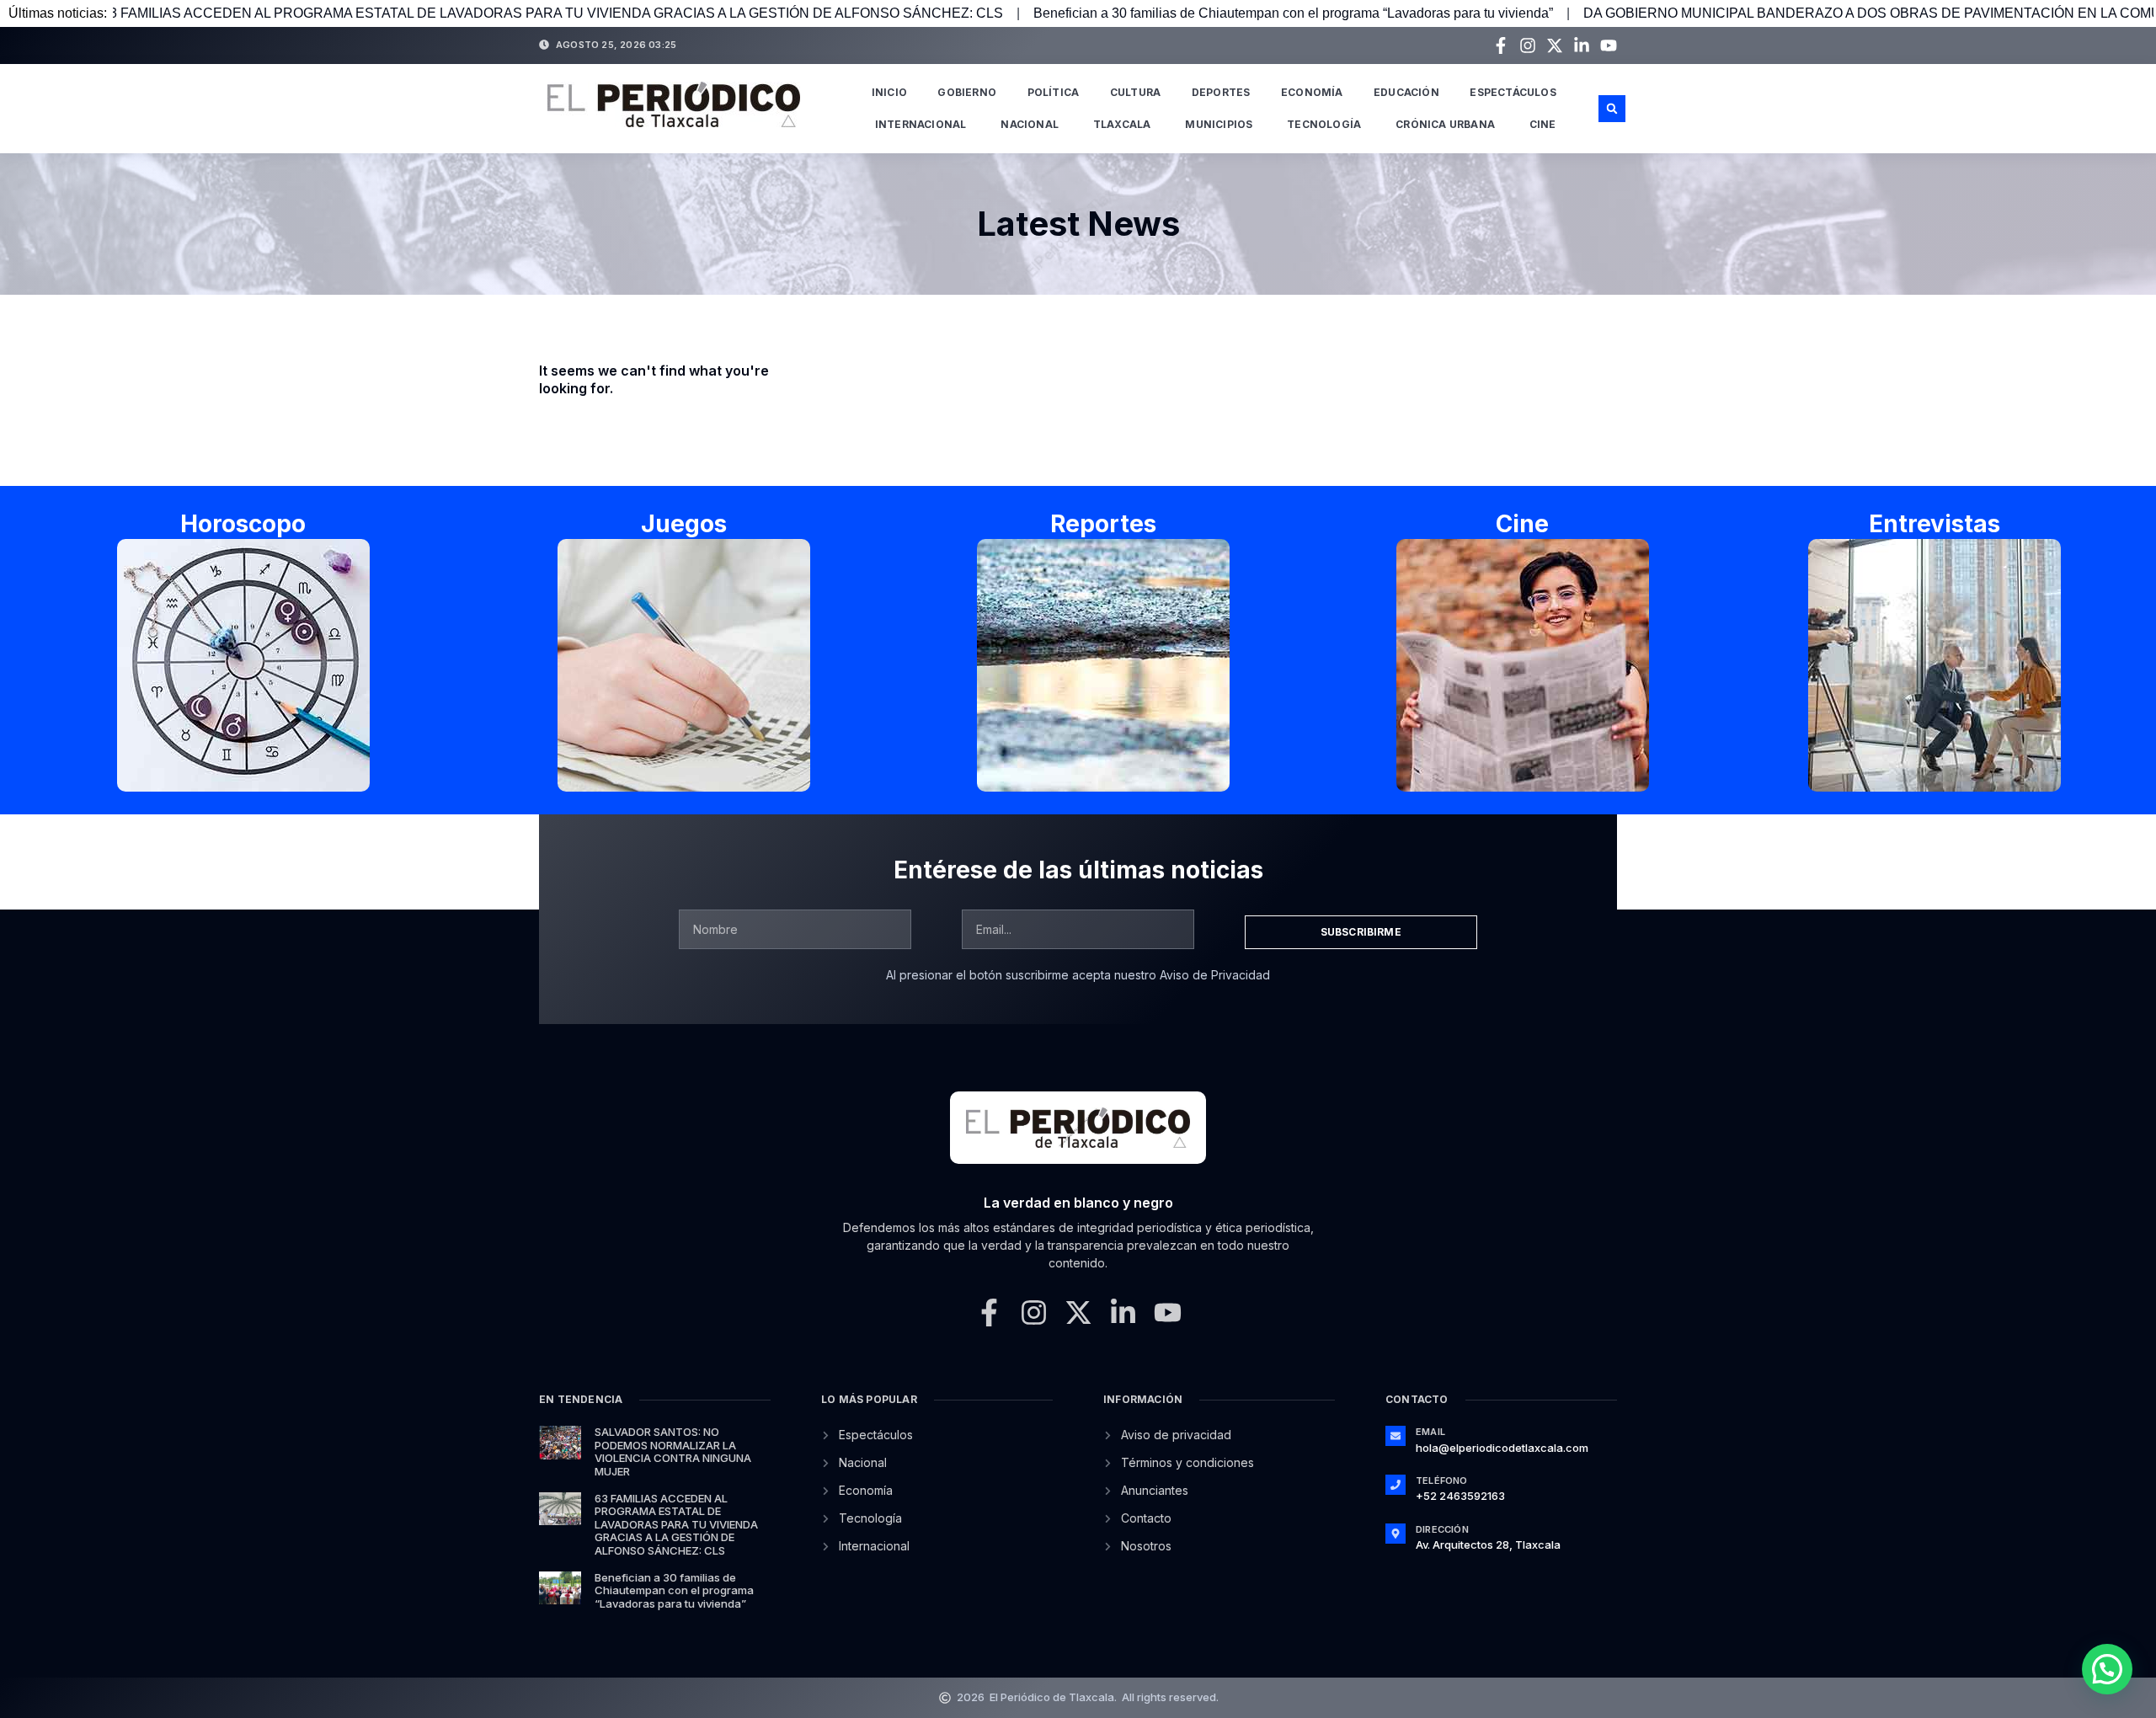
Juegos (684, 524)
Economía (1312, 92)
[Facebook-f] (1501, 45)
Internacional (921, 124)
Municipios (1219, 124)
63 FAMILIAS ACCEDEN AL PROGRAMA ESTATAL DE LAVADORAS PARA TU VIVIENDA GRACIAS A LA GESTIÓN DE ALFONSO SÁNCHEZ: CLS (676, 1524)
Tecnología (1324, 124)
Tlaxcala (1122, 124)
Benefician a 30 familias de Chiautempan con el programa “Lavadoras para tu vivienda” (1142, 13)
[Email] (1396, 1436)
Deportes (1221, 92)
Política (1054, 92)
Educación (1406, 92)
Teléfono (1442, 1481)
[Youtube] (1609, 45)
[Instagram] (1528, 45)
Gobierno (967, 92)
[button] (1612, 109)
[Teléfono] (1396, 1485)
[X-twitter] (1555, 45)
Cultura (1135, 92)
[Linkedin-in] (1582, 45)
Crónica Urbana (1445, 124)
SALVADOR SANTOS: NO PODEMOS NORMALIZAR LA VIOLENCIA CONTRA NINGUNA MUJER (673, 1451)
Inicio (889, 92)
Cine (1543, 124)
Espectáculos (1513, 92)
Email (1430, 1432)
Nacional (1030, 124)
